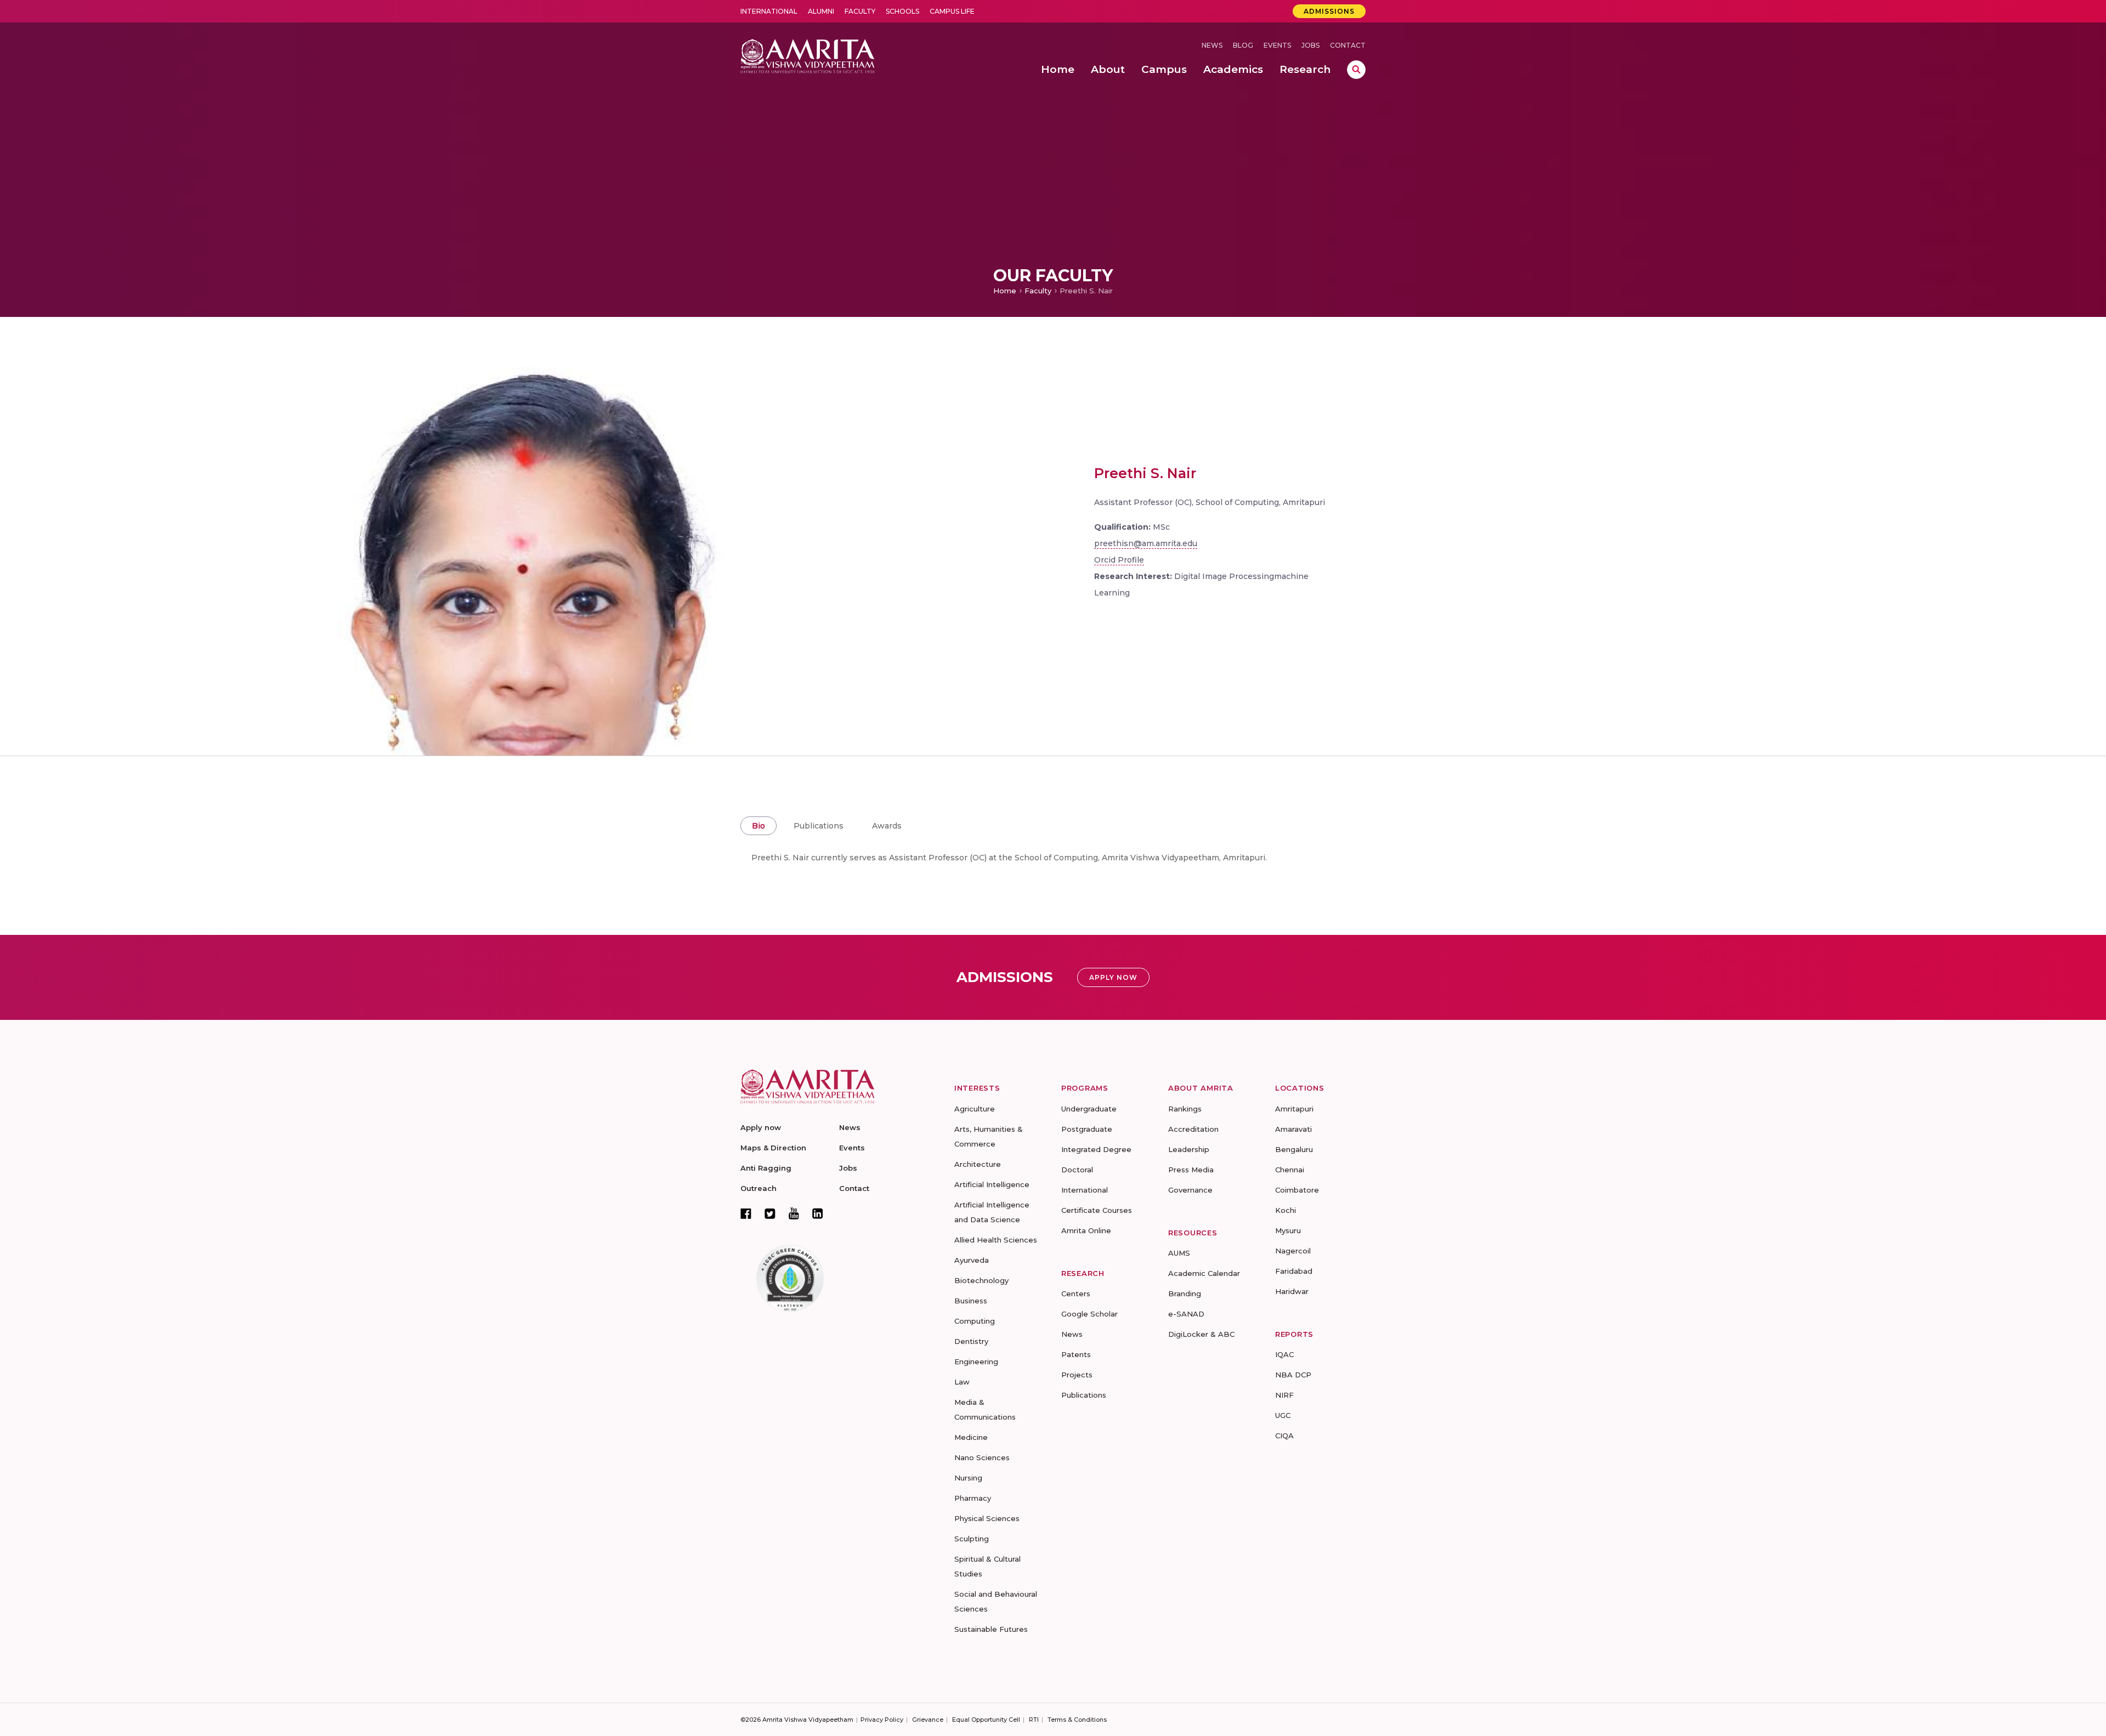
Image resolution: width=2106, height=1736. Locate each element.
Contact (1348, 45)
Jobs (1310, 45)
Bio (758, 826)
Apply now (761, 1127)
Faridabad (1294, 1271)
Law (962, 1382)
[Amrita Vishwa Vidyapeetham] (808, 55)
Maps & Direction (773, 1148)
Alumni (821, 11)
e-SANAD (1186, 1314)
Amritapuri (1294, 1109)
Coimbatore (1297, 1190)
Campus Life (952, 11)
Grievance (928, 1720)
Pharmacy (973, 1498)
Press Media (1191, 1170)
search (1356, 70)
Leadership (1189, 1149)
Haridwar (1292, 1291)
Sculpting (972, 1539)
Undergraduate (1089, 1109)
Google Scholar (1089, 1314)
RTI (1034, 1720)
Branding (1185, 1294)
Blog (1243, 45)
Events (1277, 45)
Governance (1190, 1190)
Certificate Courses (1097, 1210)
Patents (1076, 1354)
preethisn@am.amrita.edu (1146, 543)
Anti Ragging (766, 1168)
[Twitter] (770, 1213)
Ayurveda (972, 1260)
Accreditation (1193, 1129)
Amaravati (1293, 1129)
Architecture (978, 1164)
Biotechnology (981, 1280)
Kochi (1286, 1210)
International (769, 11)
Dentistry (971, 1341)
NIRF (1284, 1395)
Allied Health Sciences (996, 1240)
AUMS (1179, 1253)
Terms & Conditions (1077, 1720)
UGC (1283, 1415)
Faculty (860, 11)
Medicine (971, 1437)
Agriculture (975, 1109)
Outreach (758, 1188)
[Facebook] (746, 1213)
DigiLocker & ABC (1201, 1334)
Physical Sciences (987, 1518)
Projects (1077, 1375)
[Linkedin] (818, 1213)
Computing (975, 1321)
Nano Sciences (982, 1457)
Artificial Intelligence (992, 1184)
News (1212, 45)
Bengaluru (1294, 1149)
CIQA (1284, 1436)
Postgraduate (1087, 1129)
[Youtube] (794, 1213)
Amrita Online (1086, 1230)
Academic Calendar (1204, 1273)
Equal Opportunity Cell (986, 1720)
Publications (819, 826)
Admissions (1329, 11)
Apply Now (1113, 977)
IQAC (1284, 1354)
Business (971, 1301)
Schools (902, 11)
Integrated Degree (1096, 1149)
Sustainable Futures (991, 1629)
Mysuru (1288, 1230)
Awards (887, 826)
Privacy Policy (882, 1720)
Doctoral (1077, 1170)
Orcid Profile (1119, 560)
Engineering (976, 1361)
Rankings (1185, 1109)
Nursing (968, 1478)
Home (1005, 291)
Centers (1076, 1294)
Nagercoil (1293, 1251)
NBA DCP (1293, 1375)
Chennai (1290, 1170)
